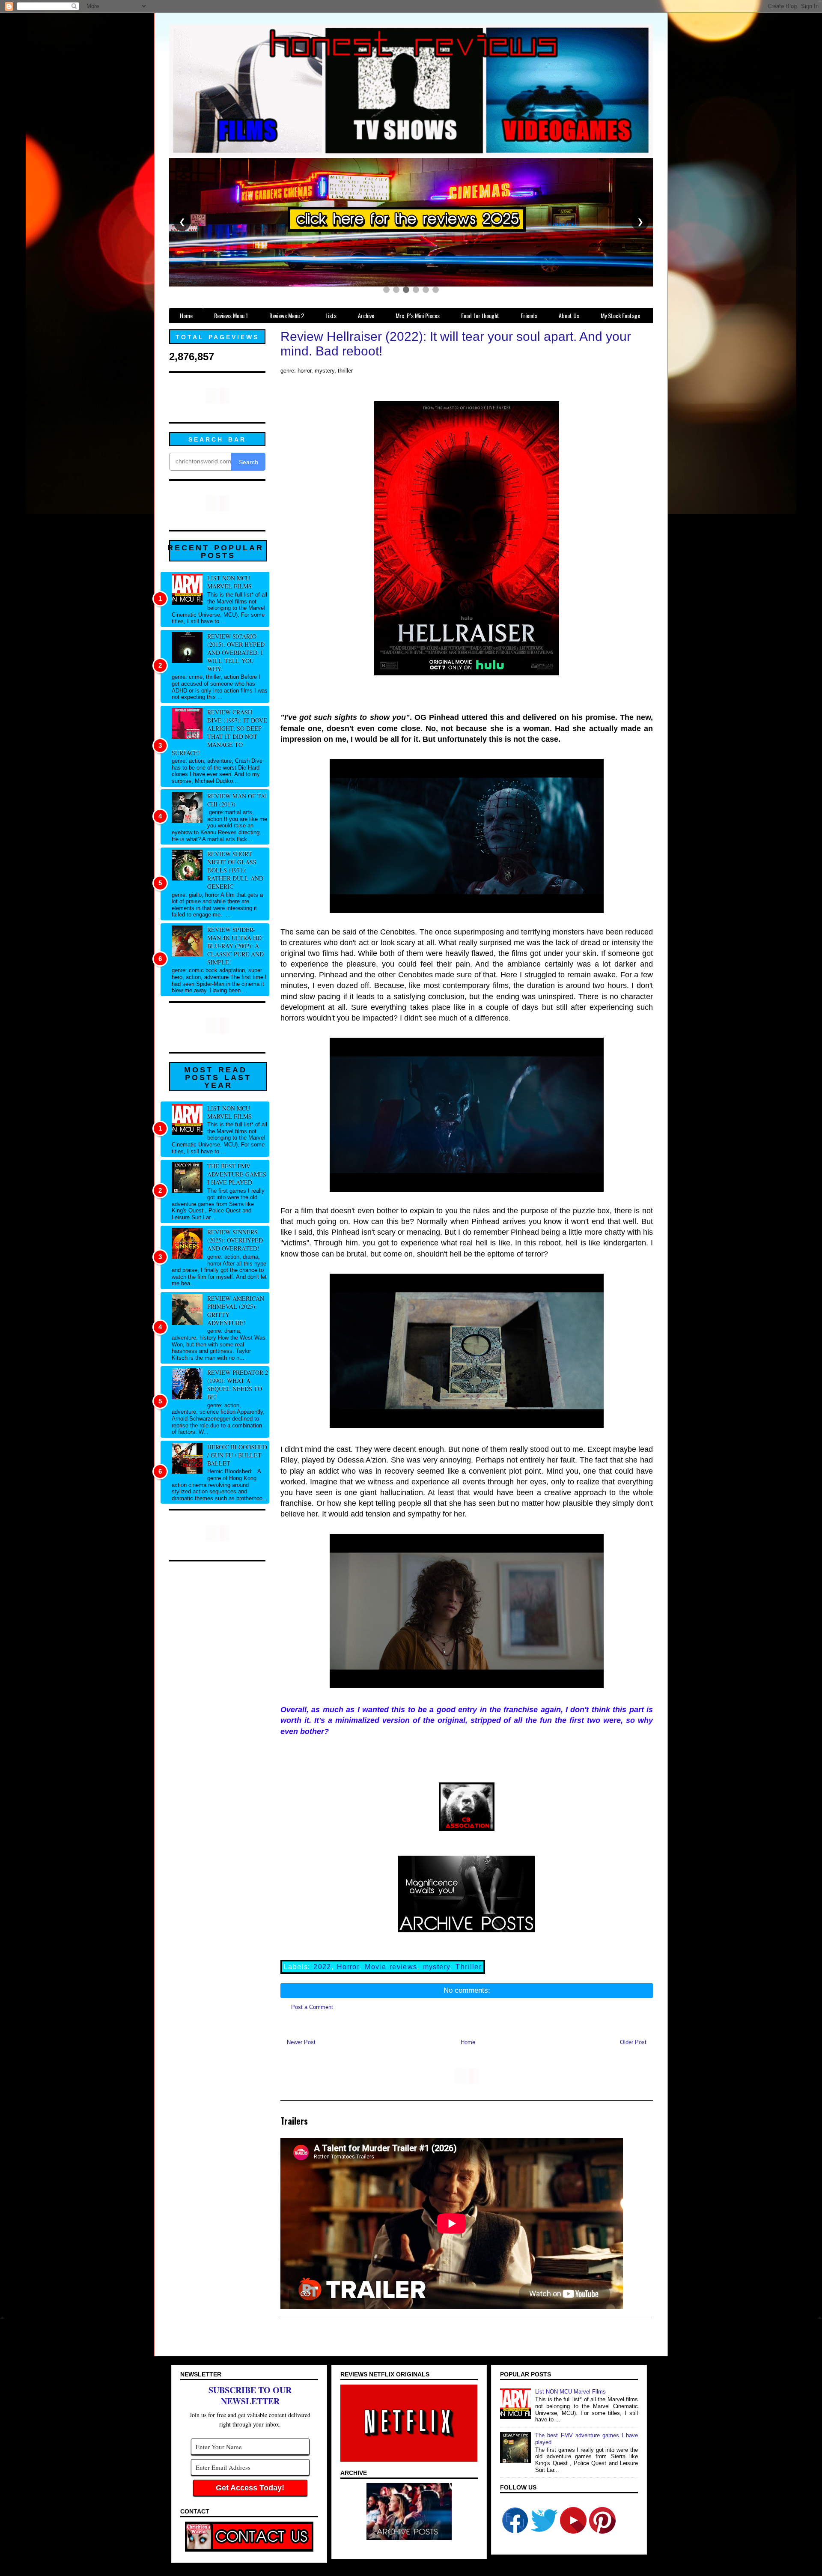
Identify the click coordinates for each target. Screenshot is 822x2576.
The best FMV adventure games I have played (237, 1174)
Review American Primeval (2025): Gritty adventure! (236, 1310)
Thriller (469, 1967)
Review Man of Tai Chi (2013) (237, 800)
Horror (348, 1967)
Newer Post (301, 2042)
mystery (436, 1967)
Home (468, 2042)
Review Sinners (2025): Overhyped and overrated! (235, 1240)
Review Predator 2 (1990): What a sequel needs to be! (238, 1385)
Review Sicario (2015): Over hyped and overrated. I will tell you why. (236, 652)
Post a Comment (312, 2007)
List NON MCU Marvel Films (229, 582)
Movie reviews (391, 1967)
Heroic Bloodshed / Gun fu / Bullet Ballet (237, 1455)
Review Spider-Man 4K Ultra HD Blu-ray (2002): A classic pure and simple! (235, 946)
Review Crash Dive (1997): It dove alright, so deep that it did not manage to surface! (219, 732)
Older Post (633, 2042)
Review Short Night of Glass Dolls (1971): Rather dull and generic (235, 870)
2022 (322, 1967)
